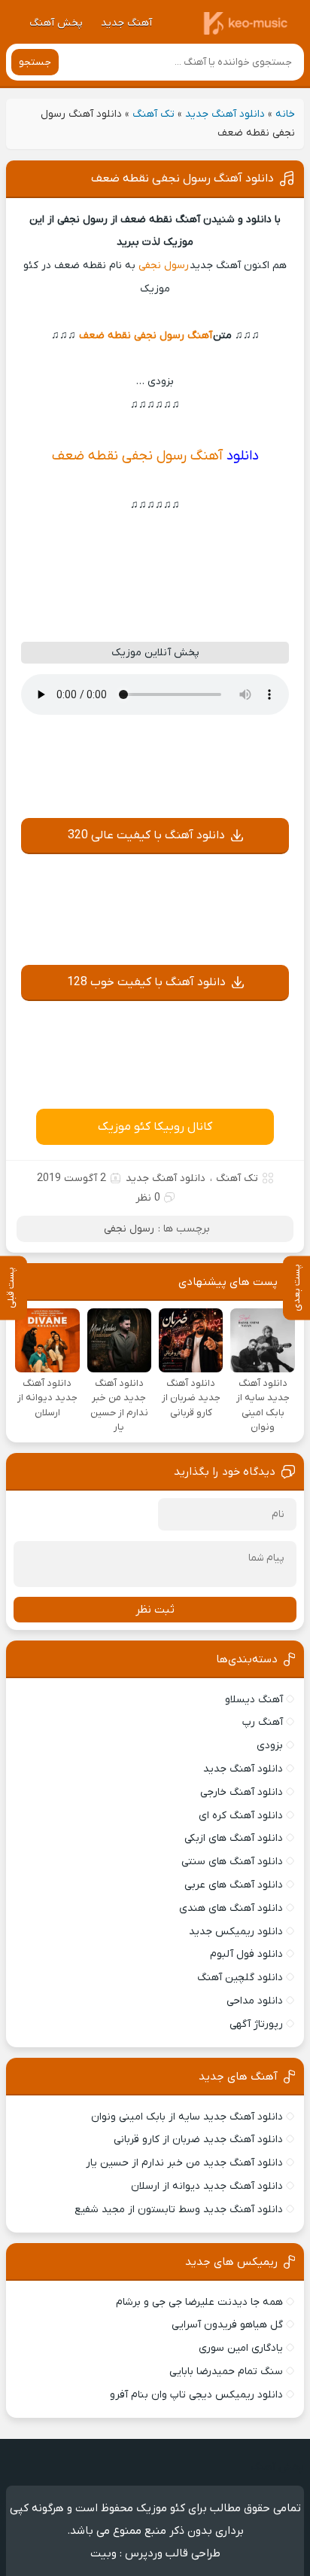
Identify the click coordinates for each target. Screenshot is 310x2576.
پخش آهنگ (56, 23)
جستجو (35, 62)
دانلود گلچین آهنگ (240, 1978)
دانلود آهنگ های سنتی (232, 1862)
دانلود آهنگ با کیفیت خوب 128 (146, 982)
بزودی (270, 1746)
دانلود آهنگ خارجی (242, 1792)
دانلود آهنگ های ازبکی (234, 1838)
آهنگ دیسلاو (254, 1700)
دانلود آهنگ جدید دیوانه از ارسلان (207, 2186)
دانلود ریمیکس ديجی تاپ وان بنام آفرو (196, 2395)
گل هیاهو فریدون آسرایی (227, 2325)
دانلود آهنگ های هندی (231, 1908)
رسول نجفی (164, 266)
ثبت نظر (155, 1610)
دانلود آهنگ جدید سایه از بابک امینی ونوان (187, 2117)
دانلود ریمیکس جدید (236, 1932)
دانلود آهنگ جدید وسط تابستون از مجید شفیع (179, 2210)
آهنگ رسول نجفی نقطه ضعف (146, 336)
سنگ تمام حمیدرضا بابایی (226, 2372)
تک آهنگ (153, 114)
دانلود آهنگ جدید (225, 114)
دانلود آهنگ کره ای (241, 1816)
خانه (285, 114)
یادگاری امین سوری (241, 2348)
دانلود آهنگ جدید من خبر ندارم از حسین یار (184, 2163)
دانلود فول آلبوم (246, 1954)
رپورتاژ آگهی (256, 2024)
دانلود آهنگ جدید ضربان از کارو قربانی (198, 2140)
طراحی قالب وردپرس (173, 2553)
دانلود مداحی (255, 2001)
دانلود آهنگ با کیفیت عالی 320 (146, 835)
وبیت (103, 2553)
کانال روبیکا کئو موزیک (155, 1127)
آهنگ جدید (126, 23)
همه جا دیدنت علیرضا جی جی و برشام (199, 2302)
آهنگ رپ (263, 1722)
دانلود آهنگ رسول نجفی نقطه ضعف (182, 179)
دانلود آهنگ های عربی (234, 1885)
